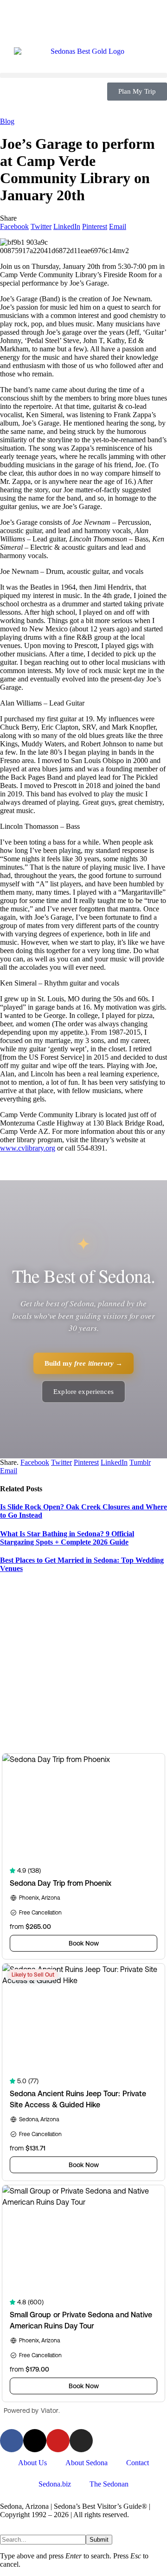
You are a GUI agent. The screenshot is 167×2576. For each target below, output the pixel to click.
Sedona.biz (55, 2484)
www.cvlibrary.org (28, 1148)
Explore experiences (83, 1392)
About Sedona (87, 2463)
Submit (99, 2540)
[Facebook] (12, 2441)
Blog (7, 121)
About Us (32, 2463)
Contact (138, 2463)
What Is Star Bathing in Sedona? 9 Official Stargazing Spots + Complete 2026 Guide (67, 1538)
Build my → (84, 1363)
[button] (83, 75)
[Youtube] (58, 2441)
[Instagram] (81, 2441)
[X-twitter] (35, 2441)
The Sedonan (109, 2484)
